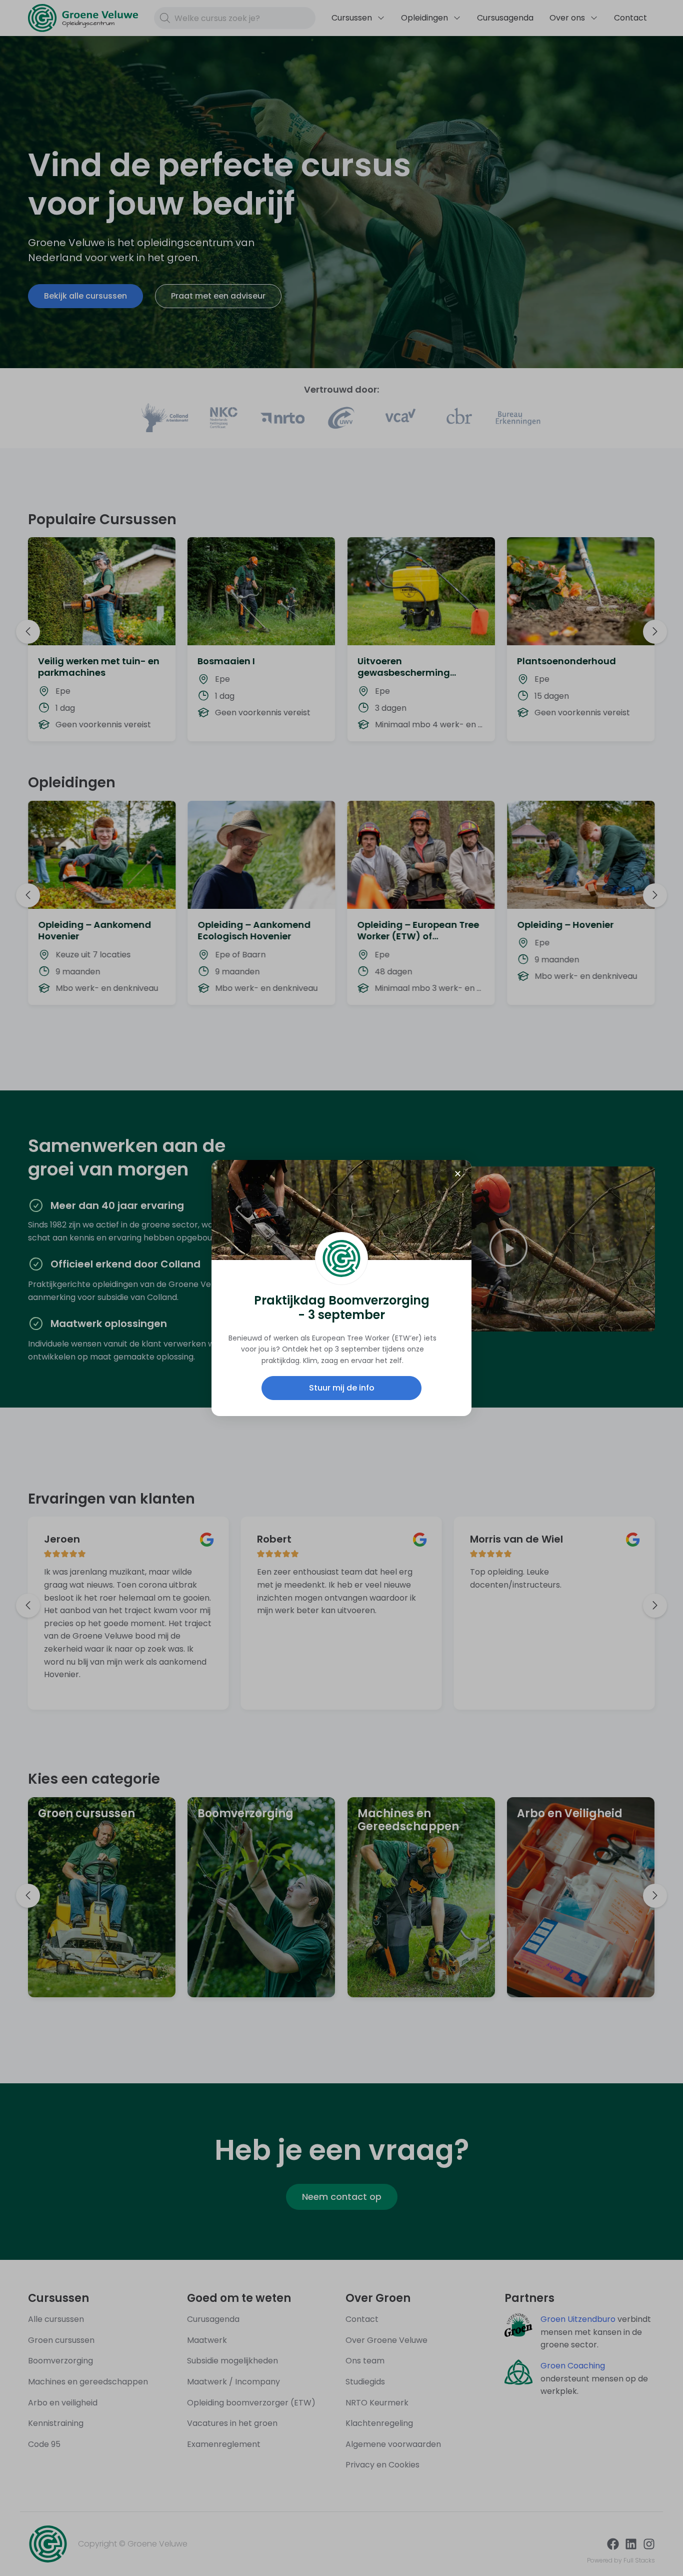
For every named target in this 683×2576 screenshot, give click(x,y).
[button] (458, 1174)
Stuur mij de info (342, 1388)
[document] (341, 1288)
